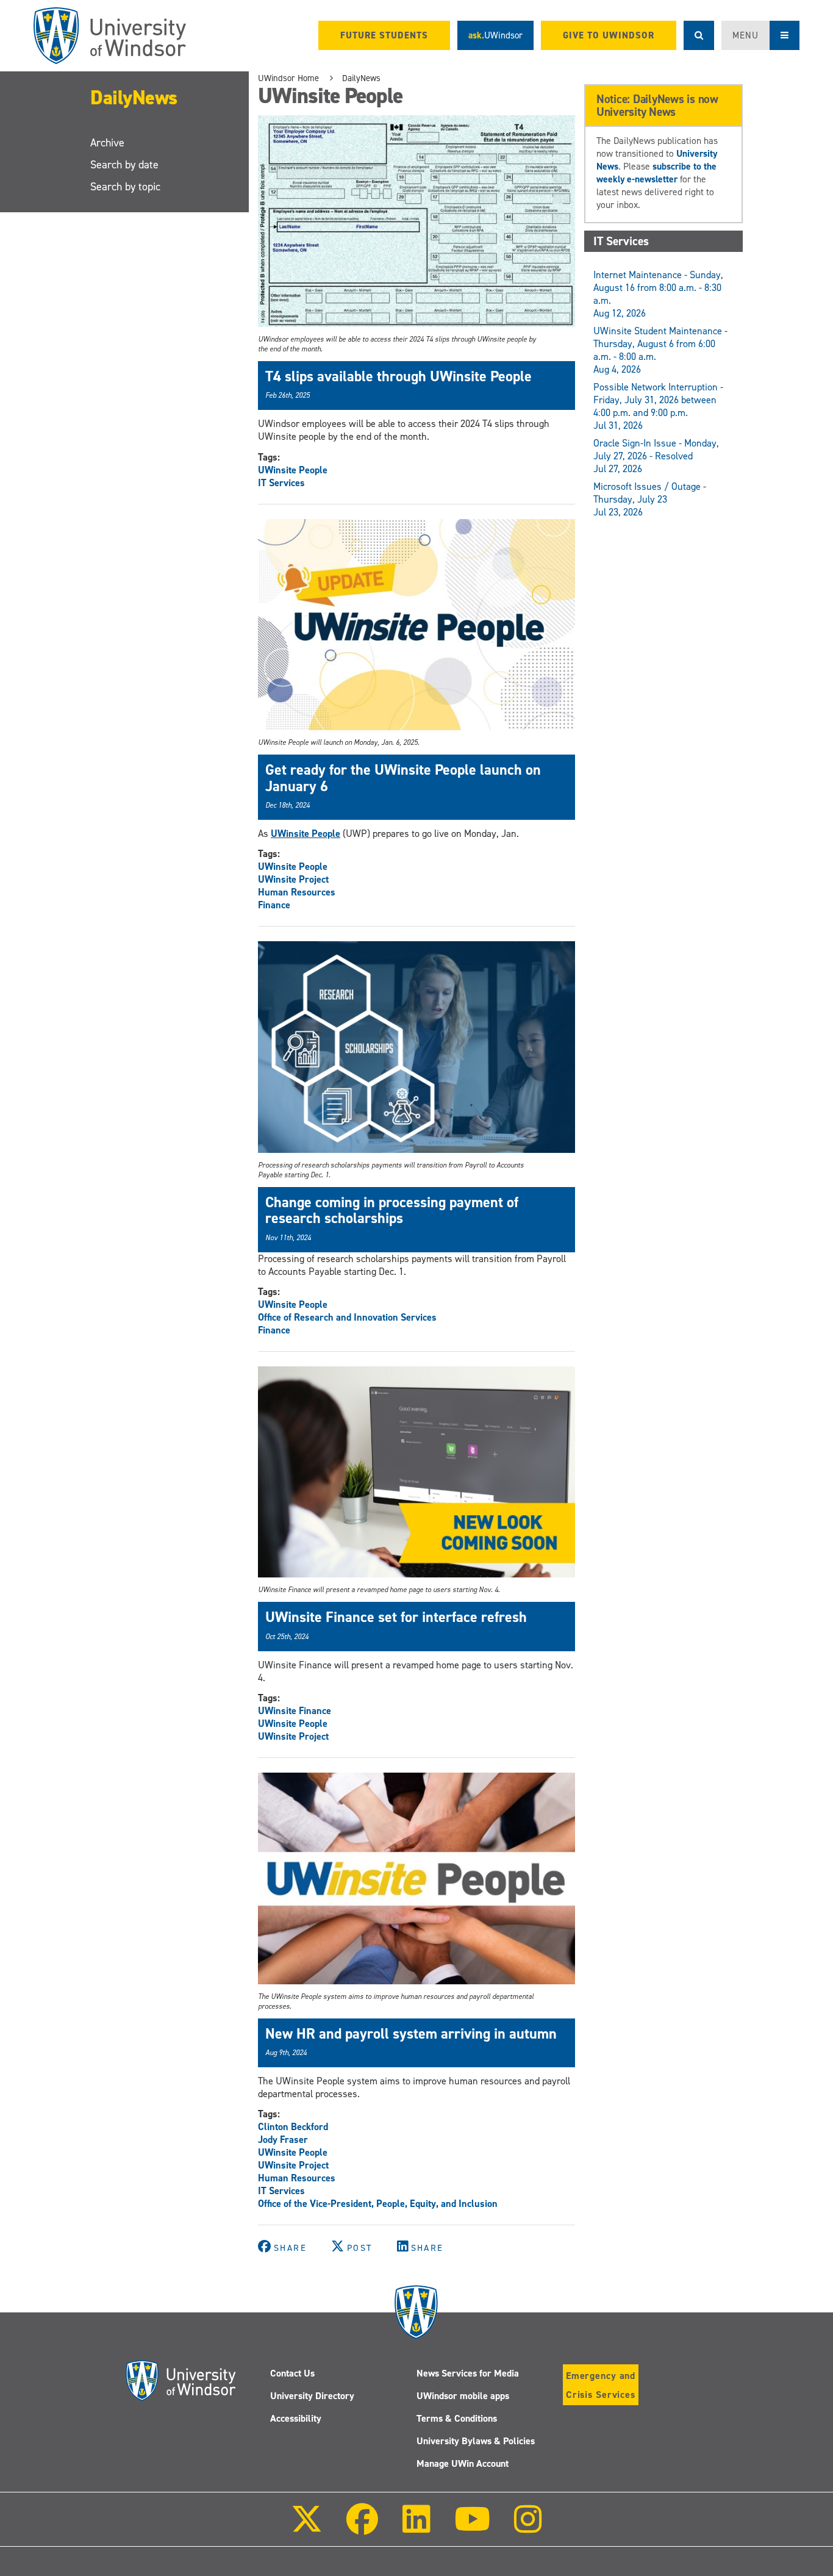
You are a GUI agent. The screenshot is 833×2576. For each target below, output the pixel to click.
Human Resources (297, 892)
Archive (107, 143)
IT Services (281, 483)
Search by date (124, 165)
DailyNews (134, 98)
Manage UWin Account (463, 2463)
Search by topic (125, 187)
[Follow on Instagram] (528, 2528)
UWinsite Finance (295, 1711)
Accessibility (296, 2418)
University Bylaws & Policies (476, 2441)
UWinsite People (293, 470)
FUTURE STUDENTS (384, 35)
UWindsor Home (288, 78)
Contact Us (292, 2373)
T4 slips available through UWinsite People (399, 376)
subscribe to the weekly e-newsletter (656, 173)
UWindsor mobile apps (463, 2396)
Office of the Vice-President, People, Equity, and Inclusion (378, 2204)
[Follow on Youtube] (472, 2528)
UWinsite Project (293, 879)
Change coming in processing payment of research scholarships (392, 1210)
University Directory (312, 2396)
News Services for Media (468, 2373)
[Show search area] (699, 35)
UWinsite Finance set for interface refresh (396, 1617)
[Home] (110, 36)
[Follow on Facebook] (362, 2528)
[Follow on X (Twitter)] (307, 2528)
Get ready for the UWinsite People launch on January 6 (403, 778)
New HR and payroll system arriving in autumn (411, 2034)
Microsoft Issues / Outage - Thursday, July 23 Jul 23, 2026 (650, 499)
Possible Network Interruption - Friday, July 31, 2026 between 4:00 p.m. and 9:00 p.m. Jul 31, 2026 (658, 406)
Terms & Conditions (457, 2418)
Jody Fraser (283, 2140)
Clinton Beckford (293, 2127)
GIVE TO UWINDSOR (609, 35)
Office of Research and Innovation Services (347, 1317)
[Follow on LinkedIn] (416, 2528)
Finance (274, 905)
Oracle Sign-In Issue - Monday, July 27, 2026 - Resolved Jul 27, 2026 (656, 456)
